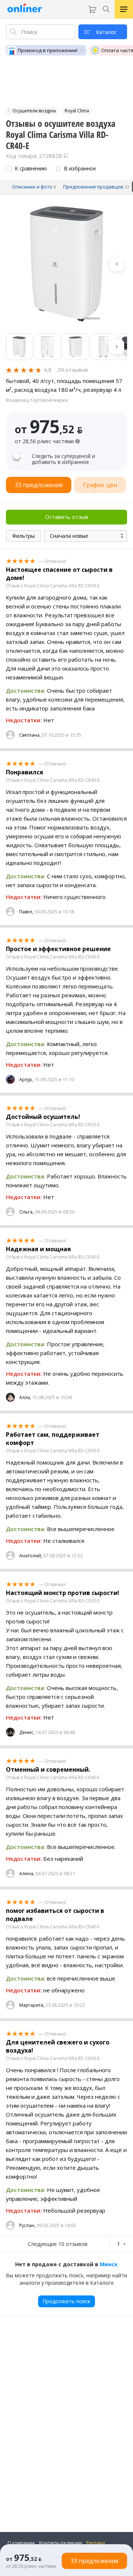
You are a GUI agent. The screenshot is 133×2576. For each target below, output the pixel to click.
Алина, (27, 1874)
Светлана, (30, 735)
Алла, (25, 1397)
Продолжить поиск (66, 2301)
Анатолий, (31, 1556)
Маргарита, (32, 2005)
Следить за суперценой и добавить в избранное (63, 459)
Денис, (27, 1732)
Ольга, (26, 1212)
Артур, (26, 1080)
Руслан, (27, 2225)
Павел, (26, 912)
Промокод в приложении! (48, 50)
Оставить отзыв (67, 517)
